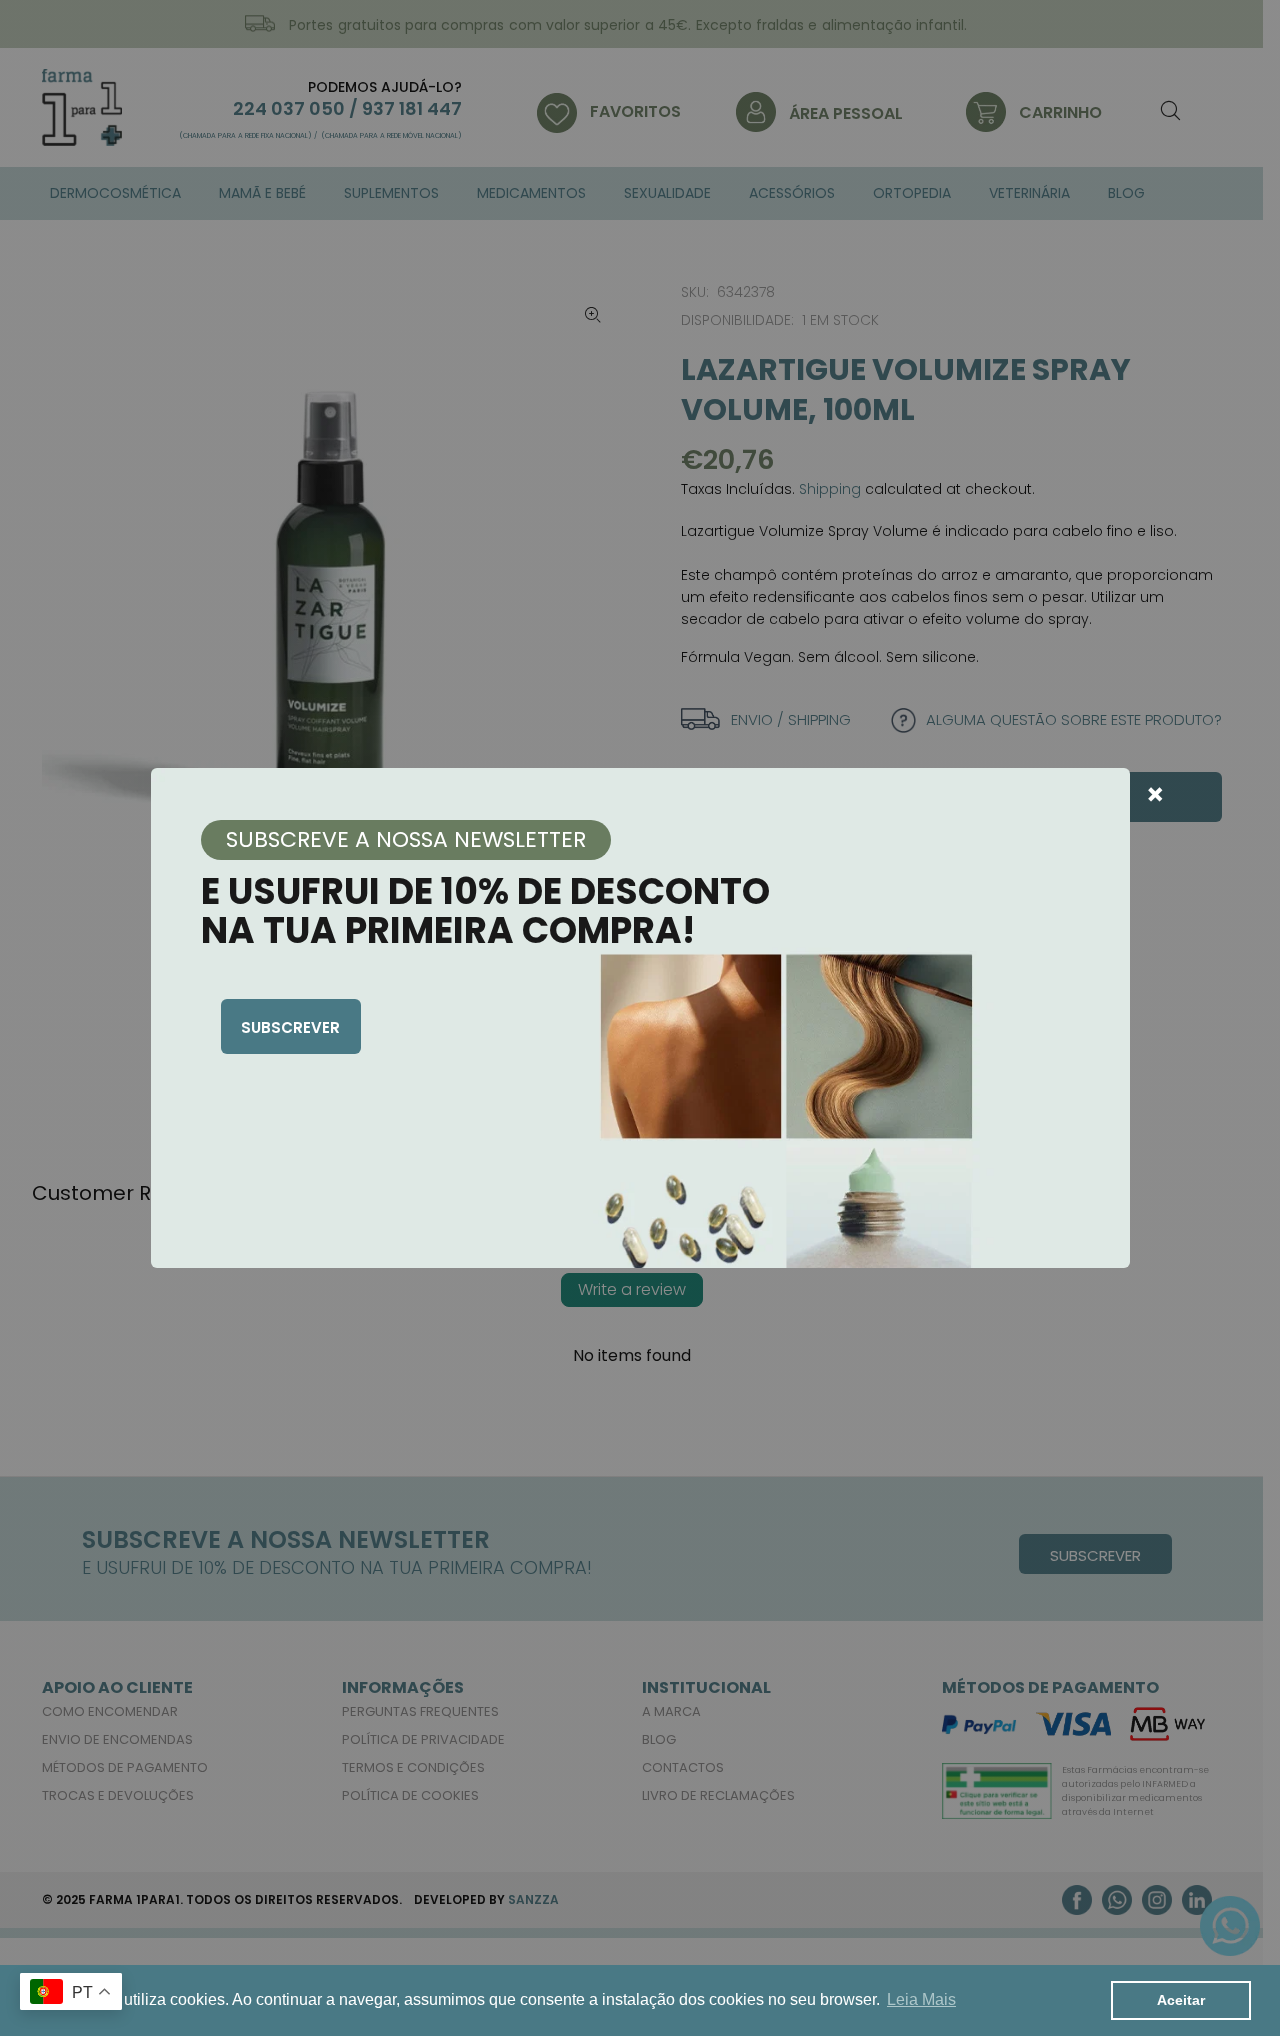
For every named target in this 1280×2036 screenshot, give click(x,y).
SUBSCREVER (290, 1027)
